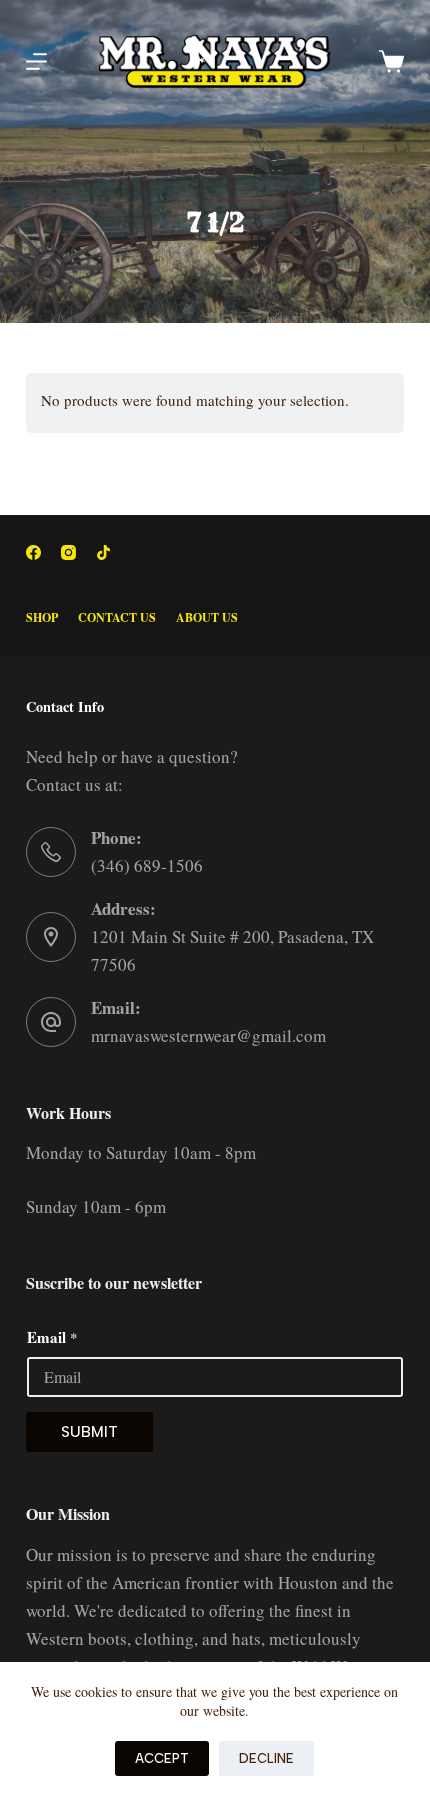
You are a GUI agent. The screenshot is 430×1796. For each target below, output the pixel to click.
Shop (42, 618)
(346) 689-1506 (147, 865)
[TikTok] (103, 552)
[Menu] (36, 61)
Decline (266, 1758)
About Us (207, 618)
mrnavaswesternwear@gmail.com (208, 1035)
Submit (89, 1432)
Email (52, 1337)
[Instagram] (68, 552)
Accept (162, 1758)
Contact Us (117, 618)
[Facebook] (33, 552)
